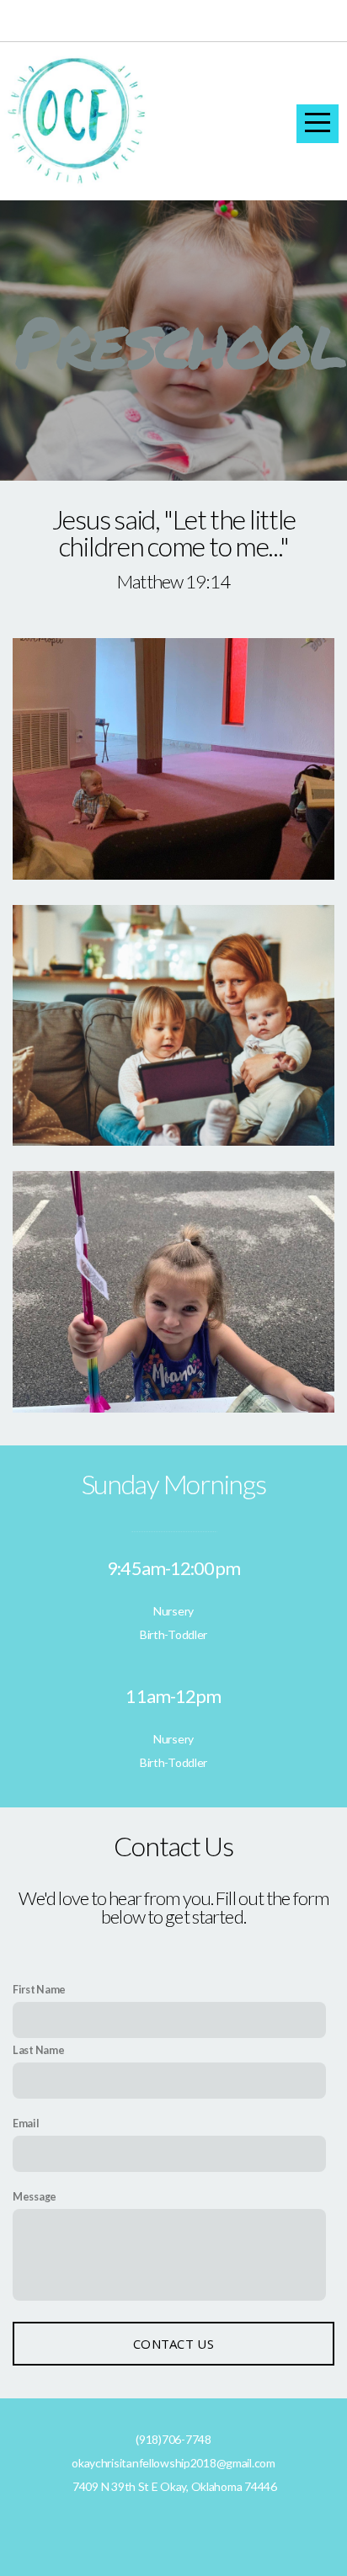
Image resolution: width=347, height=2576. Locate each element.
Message (35, 2197)
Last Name (38, 2050)
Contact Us (173, 2344)
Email (26, 2124)
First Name (39, 1990)
